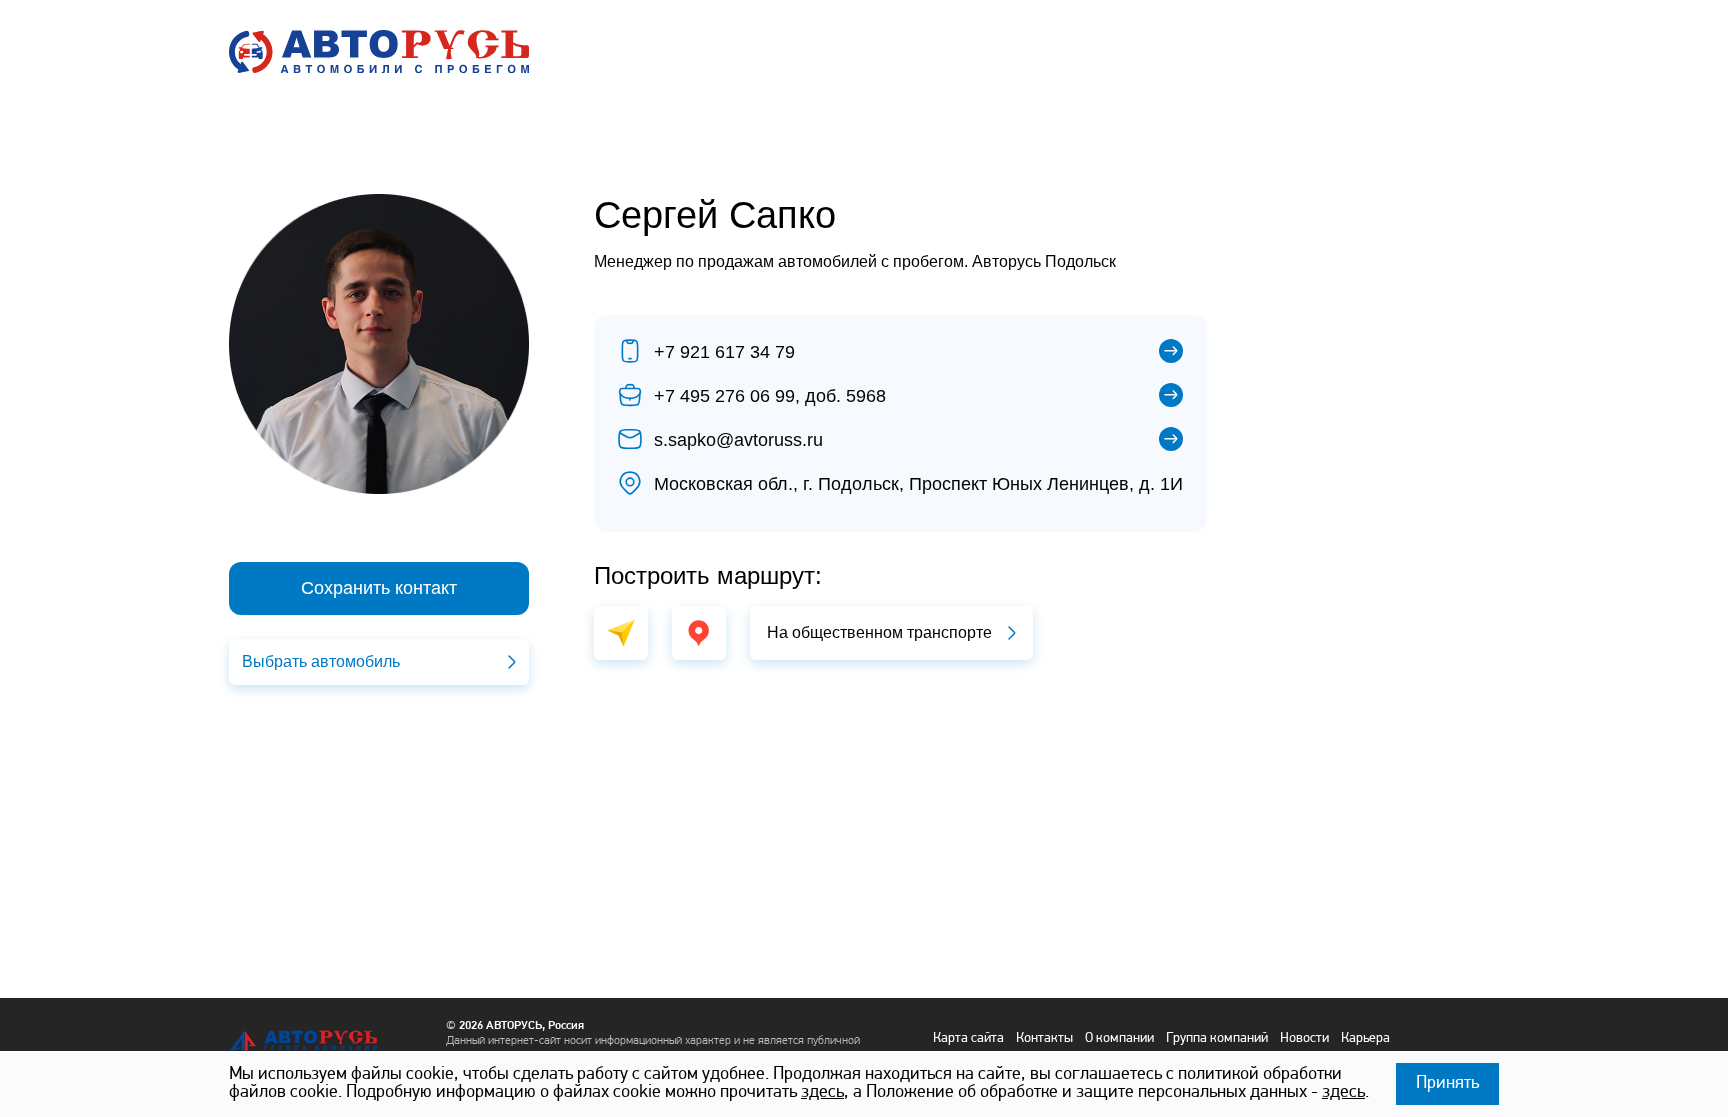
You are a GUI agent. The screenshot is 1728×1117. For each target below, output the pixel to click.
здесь (822, 1093)
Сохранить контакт (379, 588)
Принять (1447, 1084)
